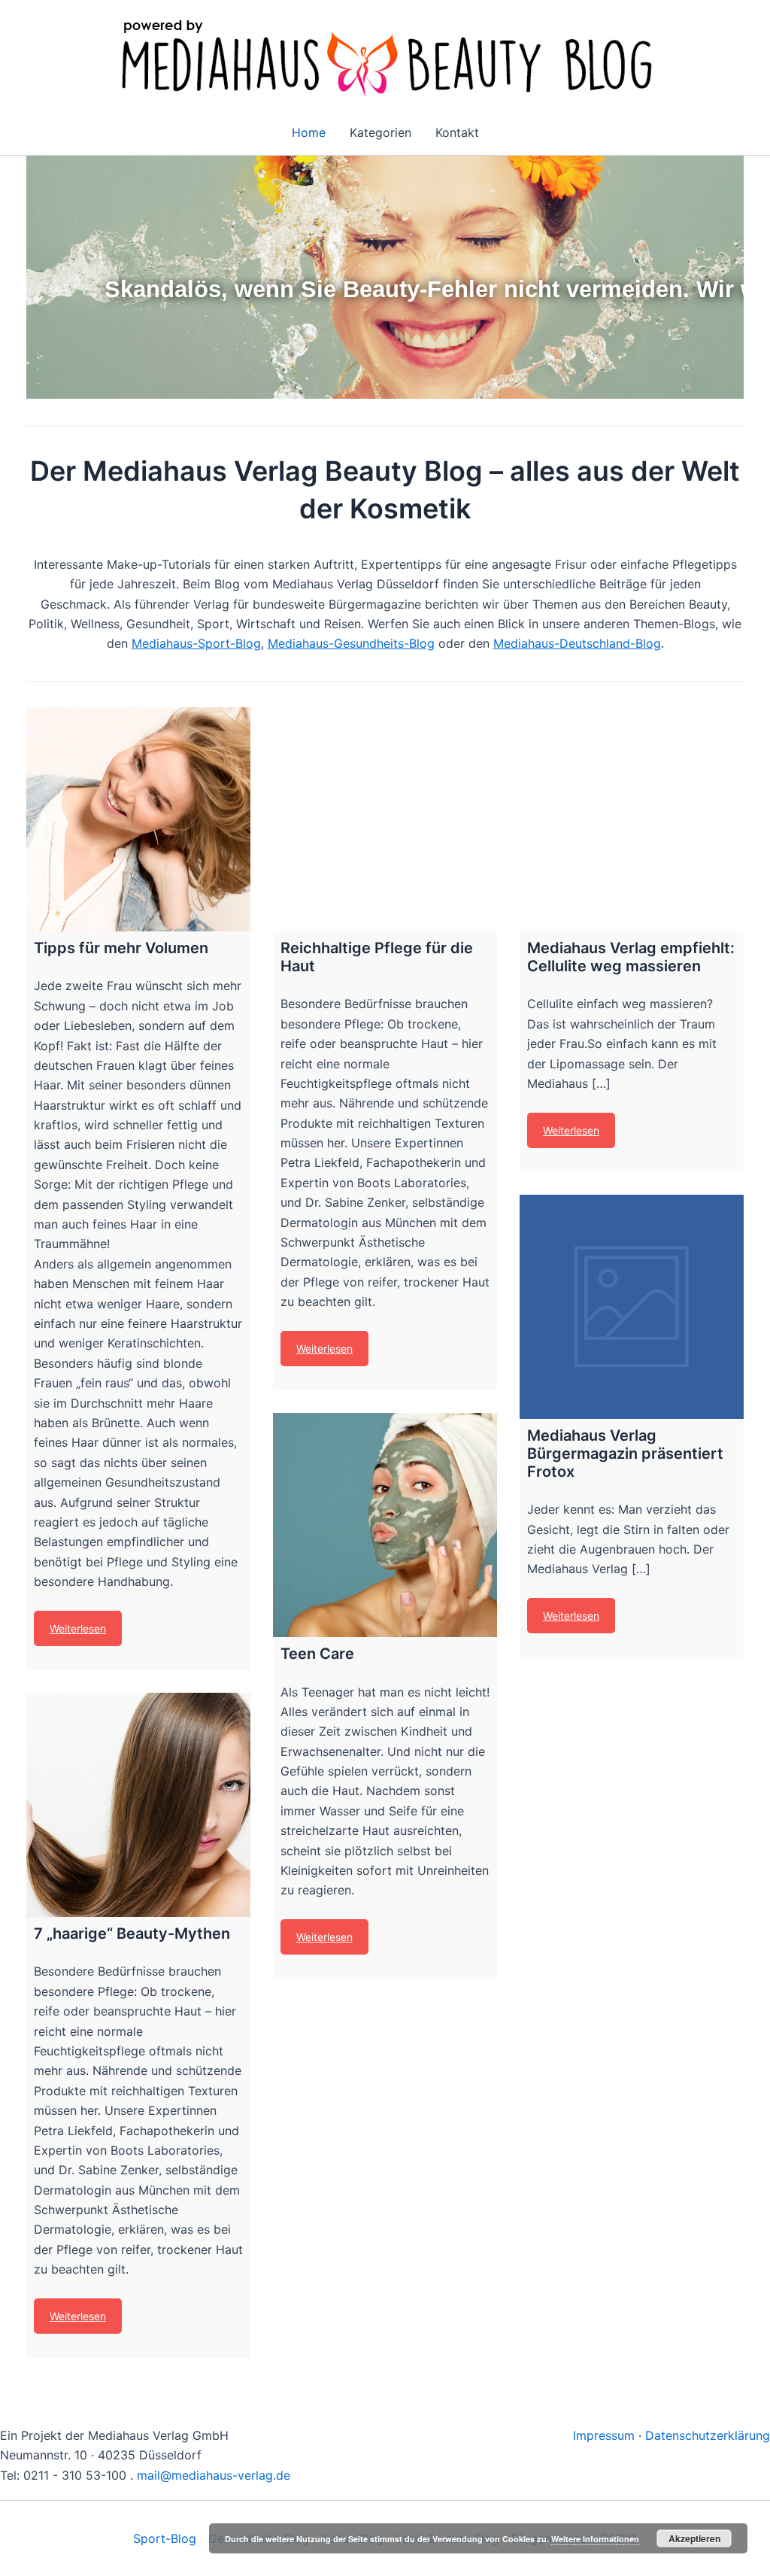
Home (309, 132)
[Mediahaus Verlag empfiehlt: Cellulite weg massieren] (632, 819)
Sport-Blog (165, 2538)
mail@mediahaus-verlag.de (214, 2475)
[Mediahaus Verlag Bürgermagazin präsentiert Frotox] (632, 1307)
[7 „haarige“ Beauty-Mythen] (138, 1805)
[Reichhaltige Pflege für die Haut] (385, 819)
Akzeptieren (694, 2538)
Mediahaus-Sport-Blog (196, 643)
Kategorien (380, 132)
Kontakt (457, 132)
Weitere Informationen (595, 2539)
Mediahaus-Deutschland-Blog (577, 643)
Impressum (604, 2435)
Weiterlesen (78, 1628)
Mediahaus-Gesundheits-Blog (351, 643)
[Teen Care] (385, 1525)
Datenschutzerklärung (708, 2435)
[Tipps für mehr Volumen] (138, 819)
